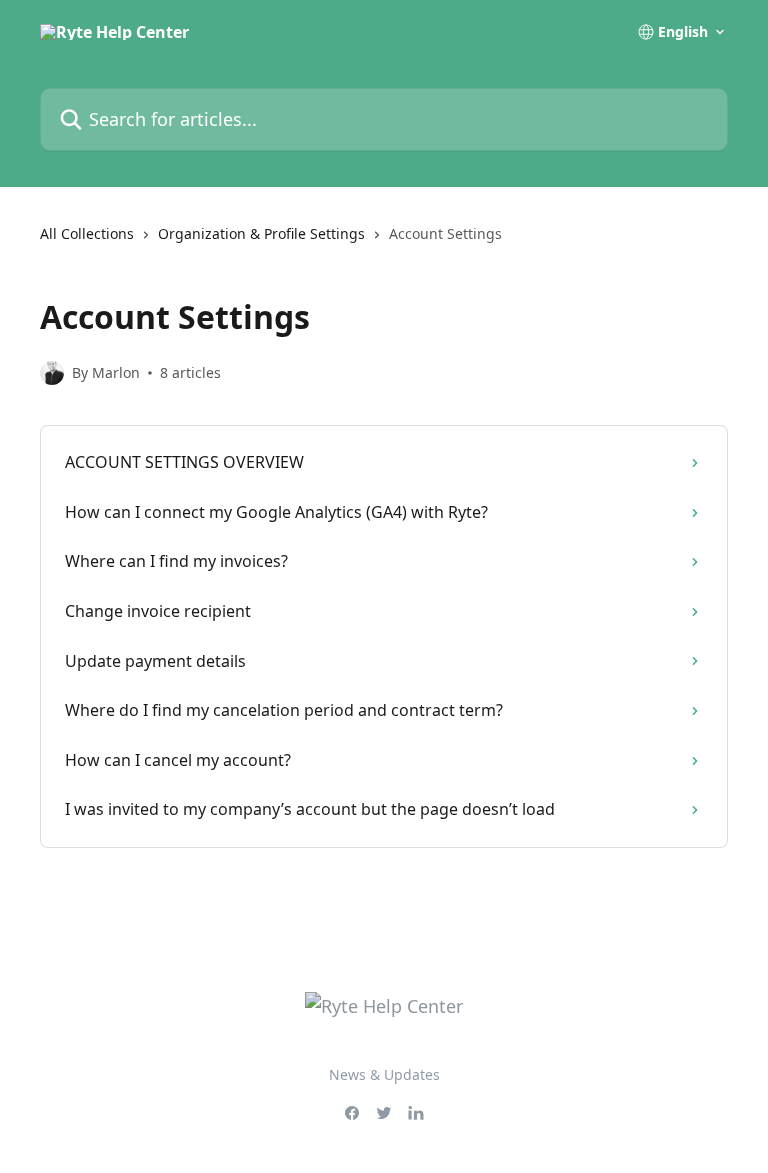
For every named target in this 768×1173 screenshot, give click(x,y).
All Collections (87, 233)
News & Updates (384, 1074)
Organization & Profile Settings (261, 233)
